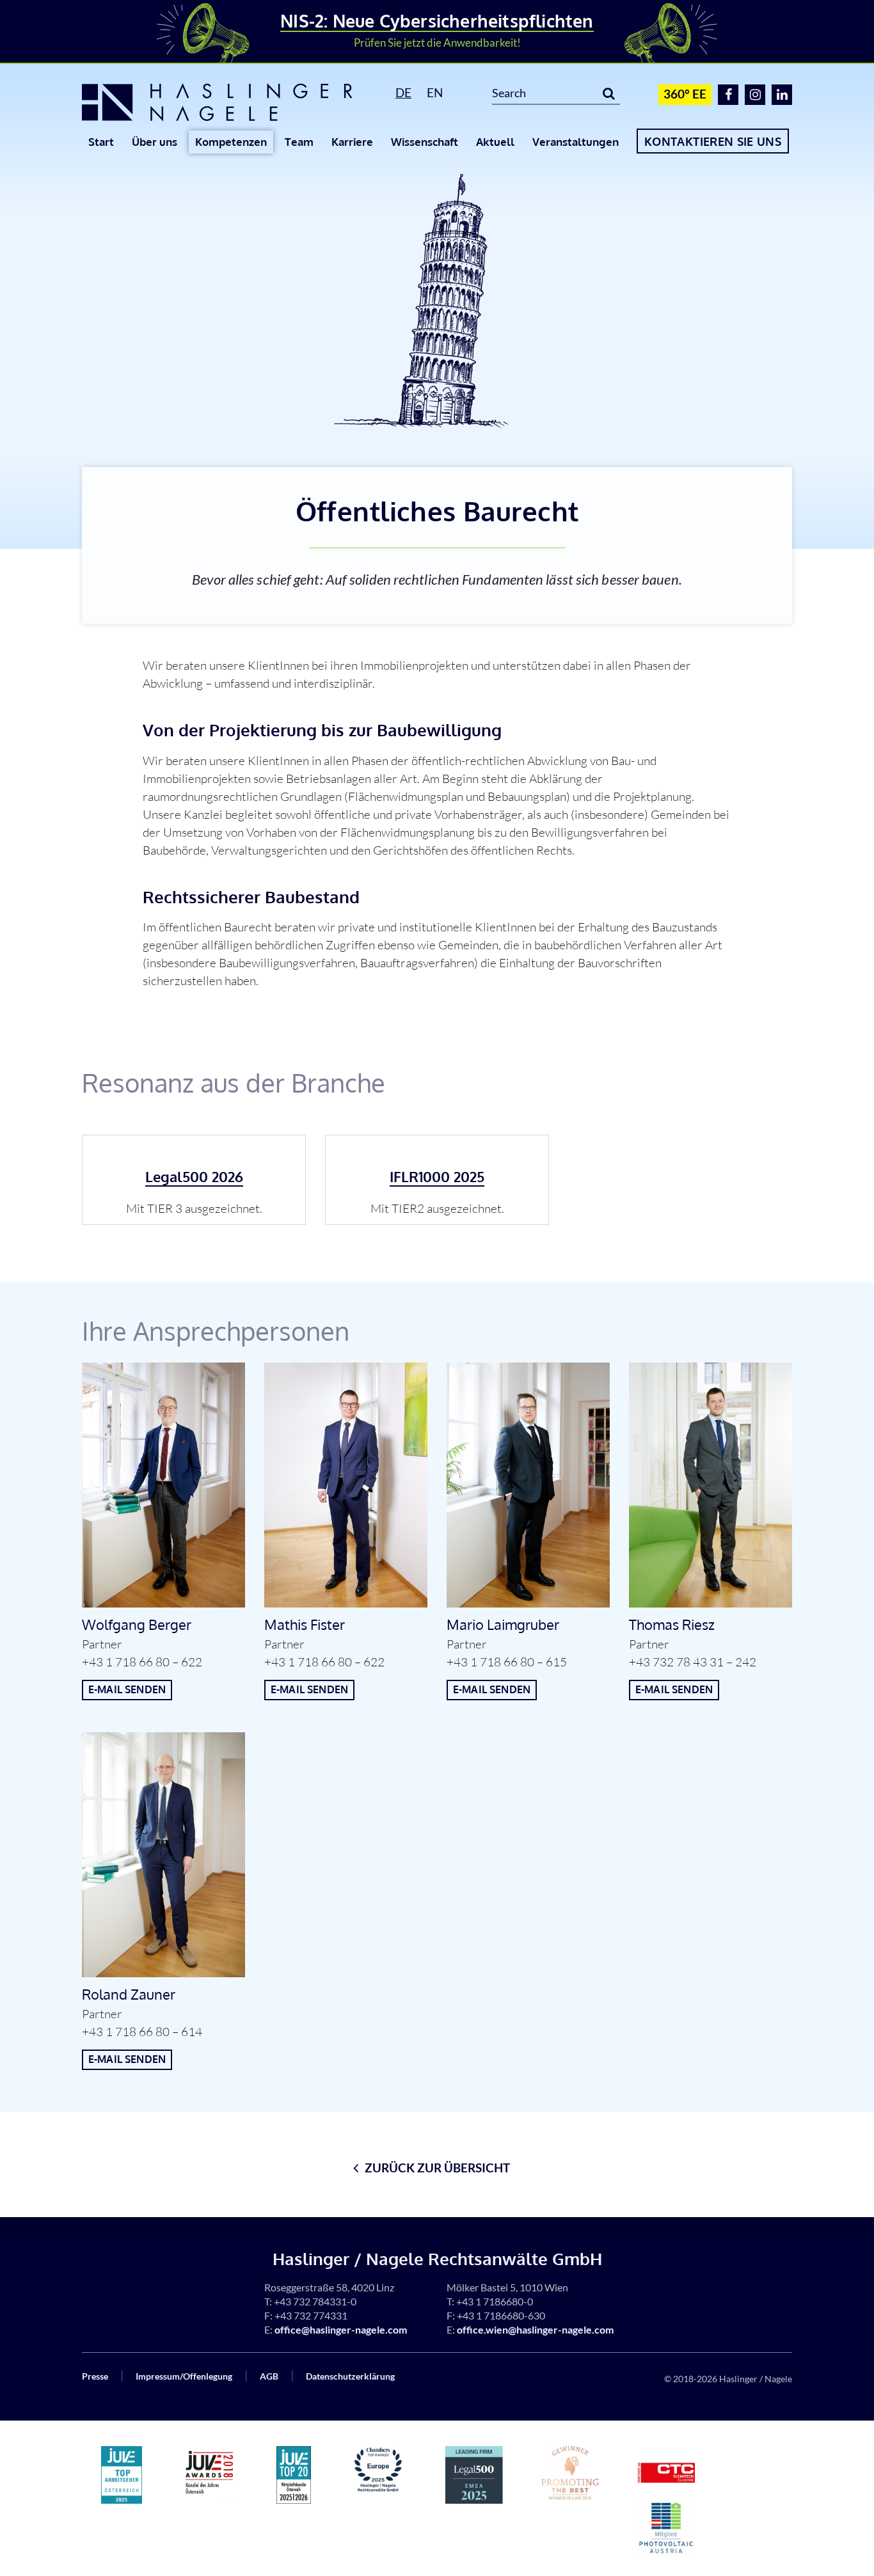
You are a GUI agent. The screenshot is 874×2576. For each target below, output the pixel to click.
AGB (269, 2376)
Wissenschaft (425, 142)
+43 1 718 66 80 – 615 (507, 1662)
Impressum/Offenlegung (184, 2376)
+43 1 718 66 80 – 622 (142, 1662)
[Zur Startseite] (224, 102)
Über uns (155, 142)
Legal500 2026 (194, 1176)
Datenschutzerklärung (350, 2376)
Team (299, 142)
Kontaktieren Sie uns (713, 141)
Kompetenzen (231, 142)
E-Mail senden (127, 1689)
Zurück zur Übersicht (437, 2168)
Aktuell (495, 142)
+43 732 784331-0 (315, 2301)
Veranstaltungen (576, 142)
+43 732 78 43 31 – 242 (693, 1662)
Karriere (352, 142)
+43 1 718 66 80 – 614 (142, 2032)
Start (101, 142)
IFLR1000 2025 (437, 1176)
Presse (95, 2376)
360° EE (685, 94)
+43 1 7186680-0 (495, 2301)
